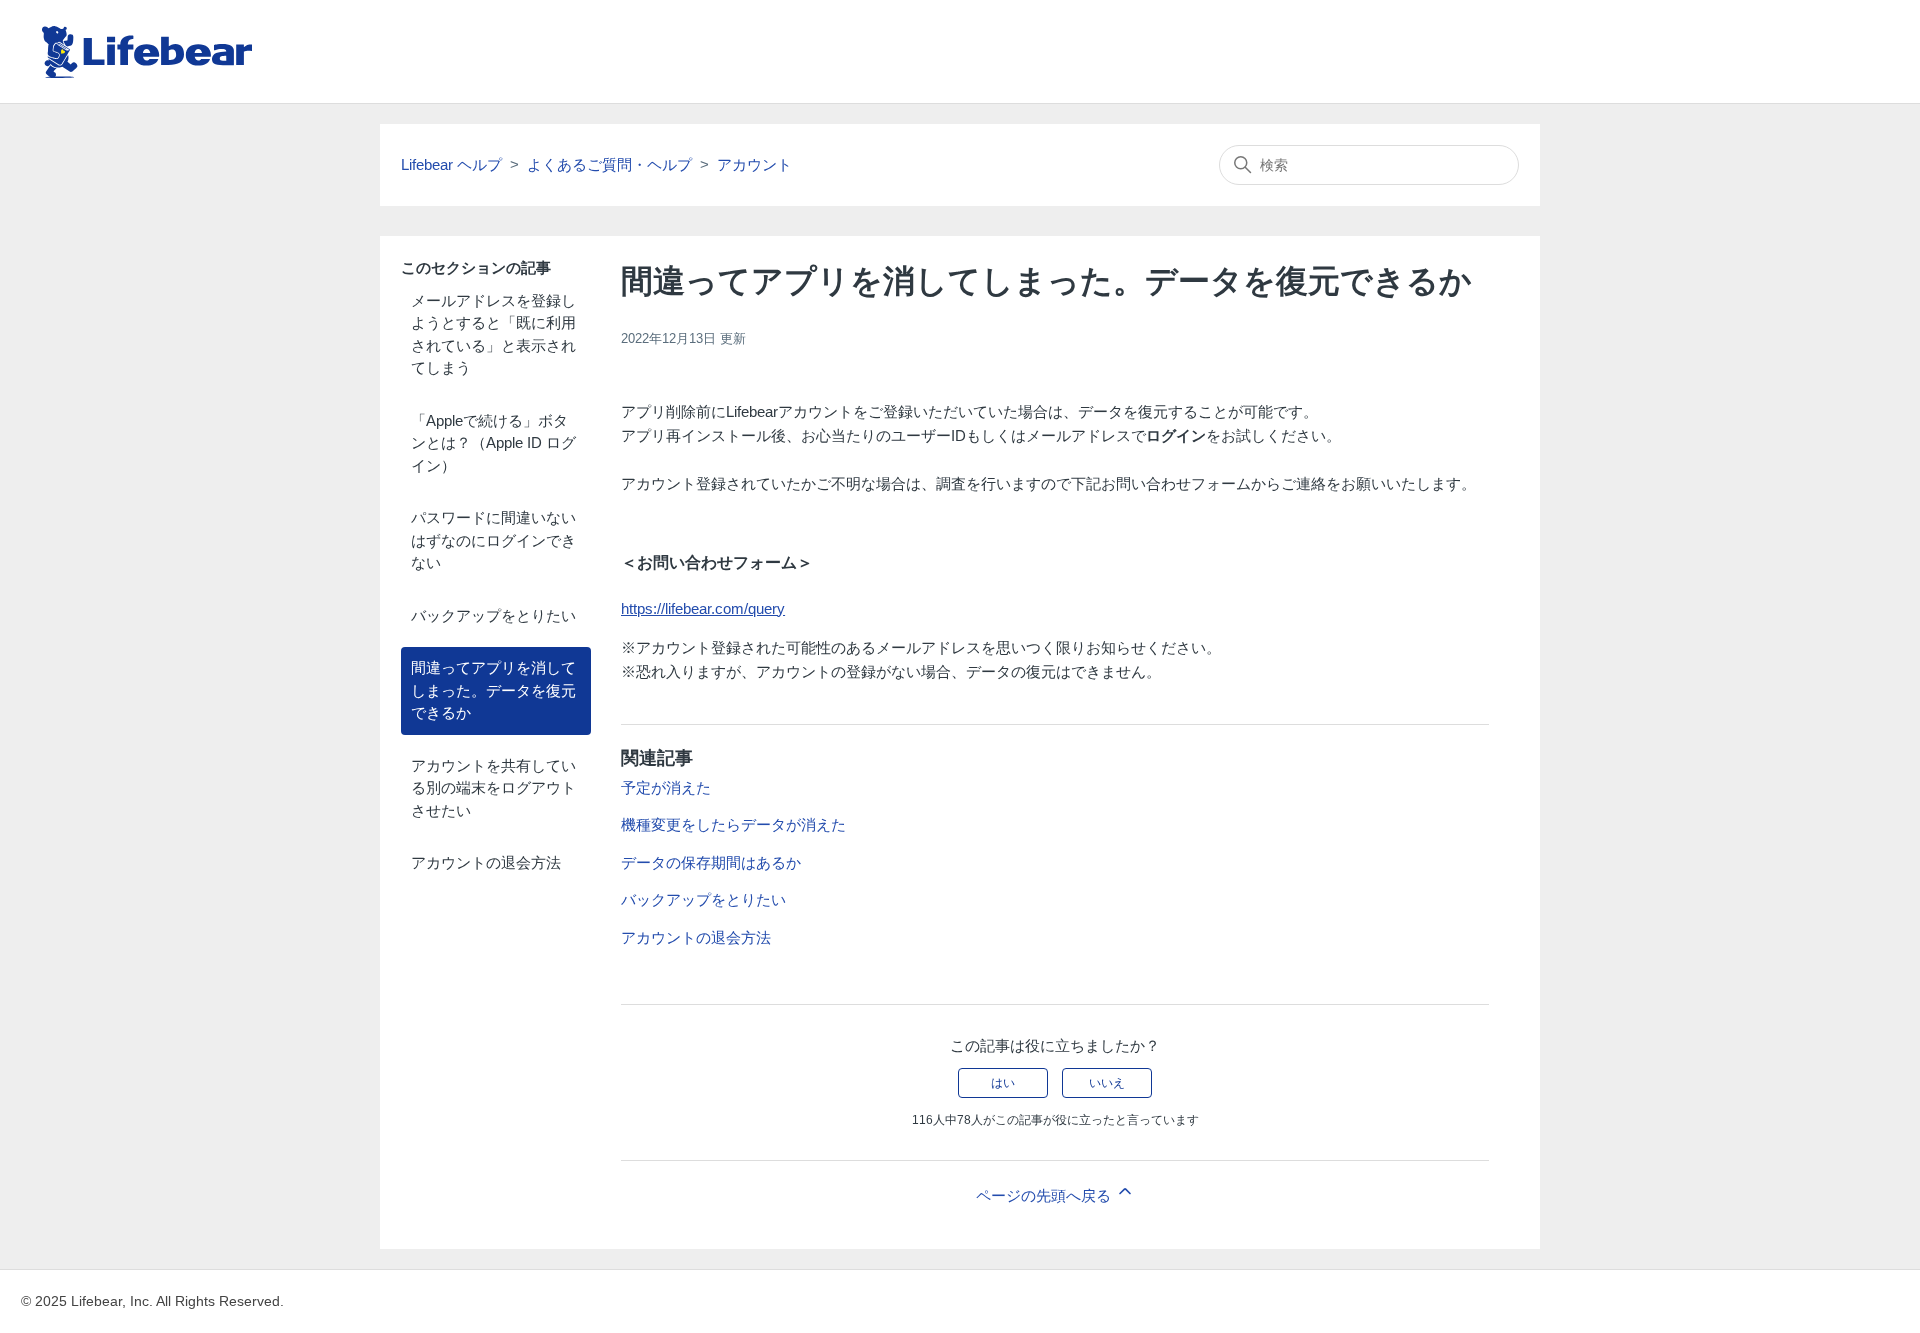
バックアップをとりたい (493, 615)
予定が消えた (666, 787)
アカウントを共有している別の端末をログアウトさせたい (493, 788)
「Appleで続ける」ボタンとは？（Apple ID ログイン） (493, 443)
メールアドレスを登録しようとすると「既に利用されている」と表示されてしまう (493, 334)
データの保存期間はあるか (711, 862)
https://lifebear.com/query (703, 608)
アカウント (754, 164)
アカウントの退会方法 (486, 862)
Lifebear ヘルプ (451, 164)
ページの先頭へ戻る (1045, 1195)
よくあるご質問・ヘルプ (609, 164)
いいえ (1107, 1083)
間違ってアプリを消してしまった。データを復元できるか (493, 690)
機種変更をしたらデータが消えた (733, 824)
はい (1003, 1083)
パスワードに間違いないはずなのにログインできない (493, 540)
